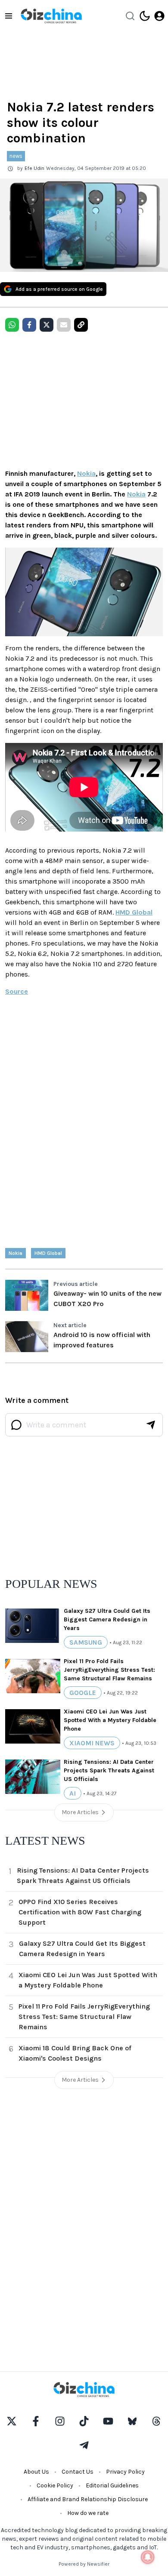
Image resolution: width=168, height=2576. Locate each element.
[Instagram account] (60, 2421)
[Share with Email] (64, 325)
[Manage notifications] (148, 2557)
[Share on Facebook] (29, 325)
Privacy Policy (125, 2472)
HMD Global (134, 912)
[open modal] (159, 16)
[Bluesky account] (132, 2421)
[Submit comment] (151, 1425)
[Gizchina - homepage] (51, 16)
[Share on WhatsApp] (12, 325)
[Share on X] (47, 325)
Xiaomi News (92, 1743)
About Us (36, 2472)
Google (83, 1693)
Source (17, 991)
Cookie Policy (55, 2485)
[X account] (12, 2421)
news (16, 156)
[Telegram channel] (84, 2445)
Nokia (86, 473)
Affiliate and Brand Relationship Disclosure (88, 2499)
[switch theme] (145, 16)
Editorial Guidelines (112, 2485)
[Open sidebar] (9, 16)
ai (73, 1793)
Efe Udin (34, 168)
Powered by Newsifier (84, 2564)
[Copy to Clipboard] (81, 325)
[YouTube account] (108, 2421)
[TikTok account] (84, 2421)
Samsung (86, 1642)
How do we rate (88, 2513)
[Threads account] (156, 2421)
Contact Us (78, 2472)
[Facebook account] (36, 2421)
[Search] (130, 16)
